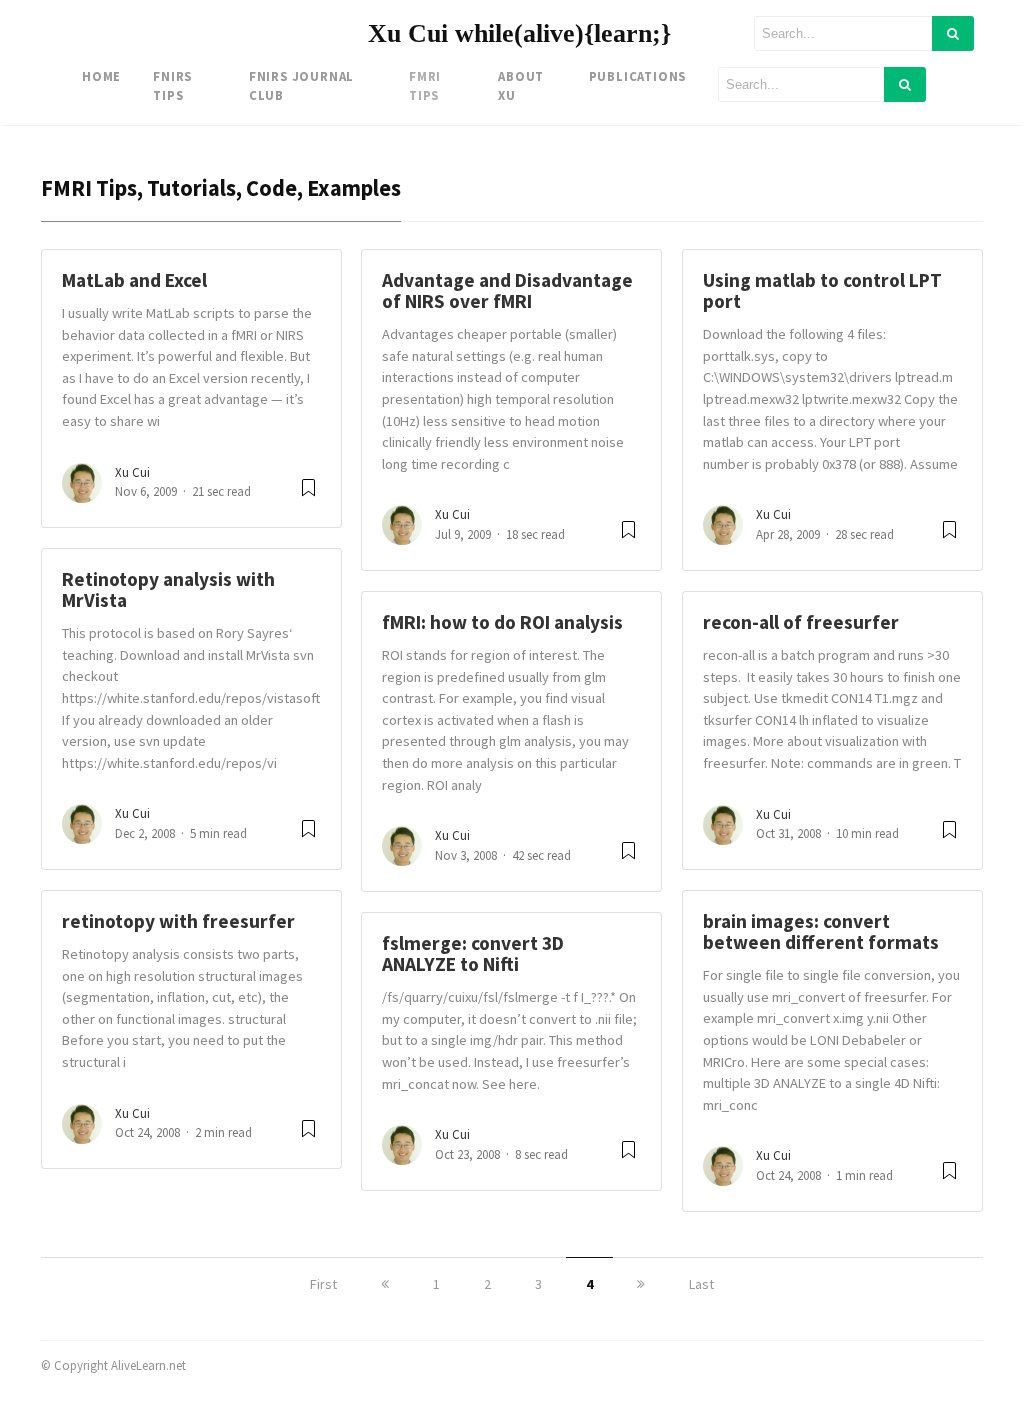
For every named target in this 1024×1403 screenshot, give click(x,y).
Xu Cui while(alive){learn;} (519, 33)
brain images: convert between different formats (821, 931)
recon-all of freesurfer (801, 622)
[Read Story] (308, 495)
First (323, 1284)
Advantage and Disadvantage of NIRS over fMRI (507, 290)
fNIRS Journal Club (301, 85)
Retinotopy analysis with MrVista (168, 589)
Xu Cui (132, 472)
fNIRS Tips (172, 85)
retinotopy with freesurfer (178, 921)
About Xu (521, 85)
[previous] (385, 1284)
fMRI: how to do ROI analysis (502, 622)
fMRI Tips (425, 85)
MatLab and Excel (134, 280)
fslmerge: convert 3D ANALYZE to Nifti (473, 953)
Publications (638, 76)
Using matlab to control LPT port (822, 290)
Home (101, 76)
